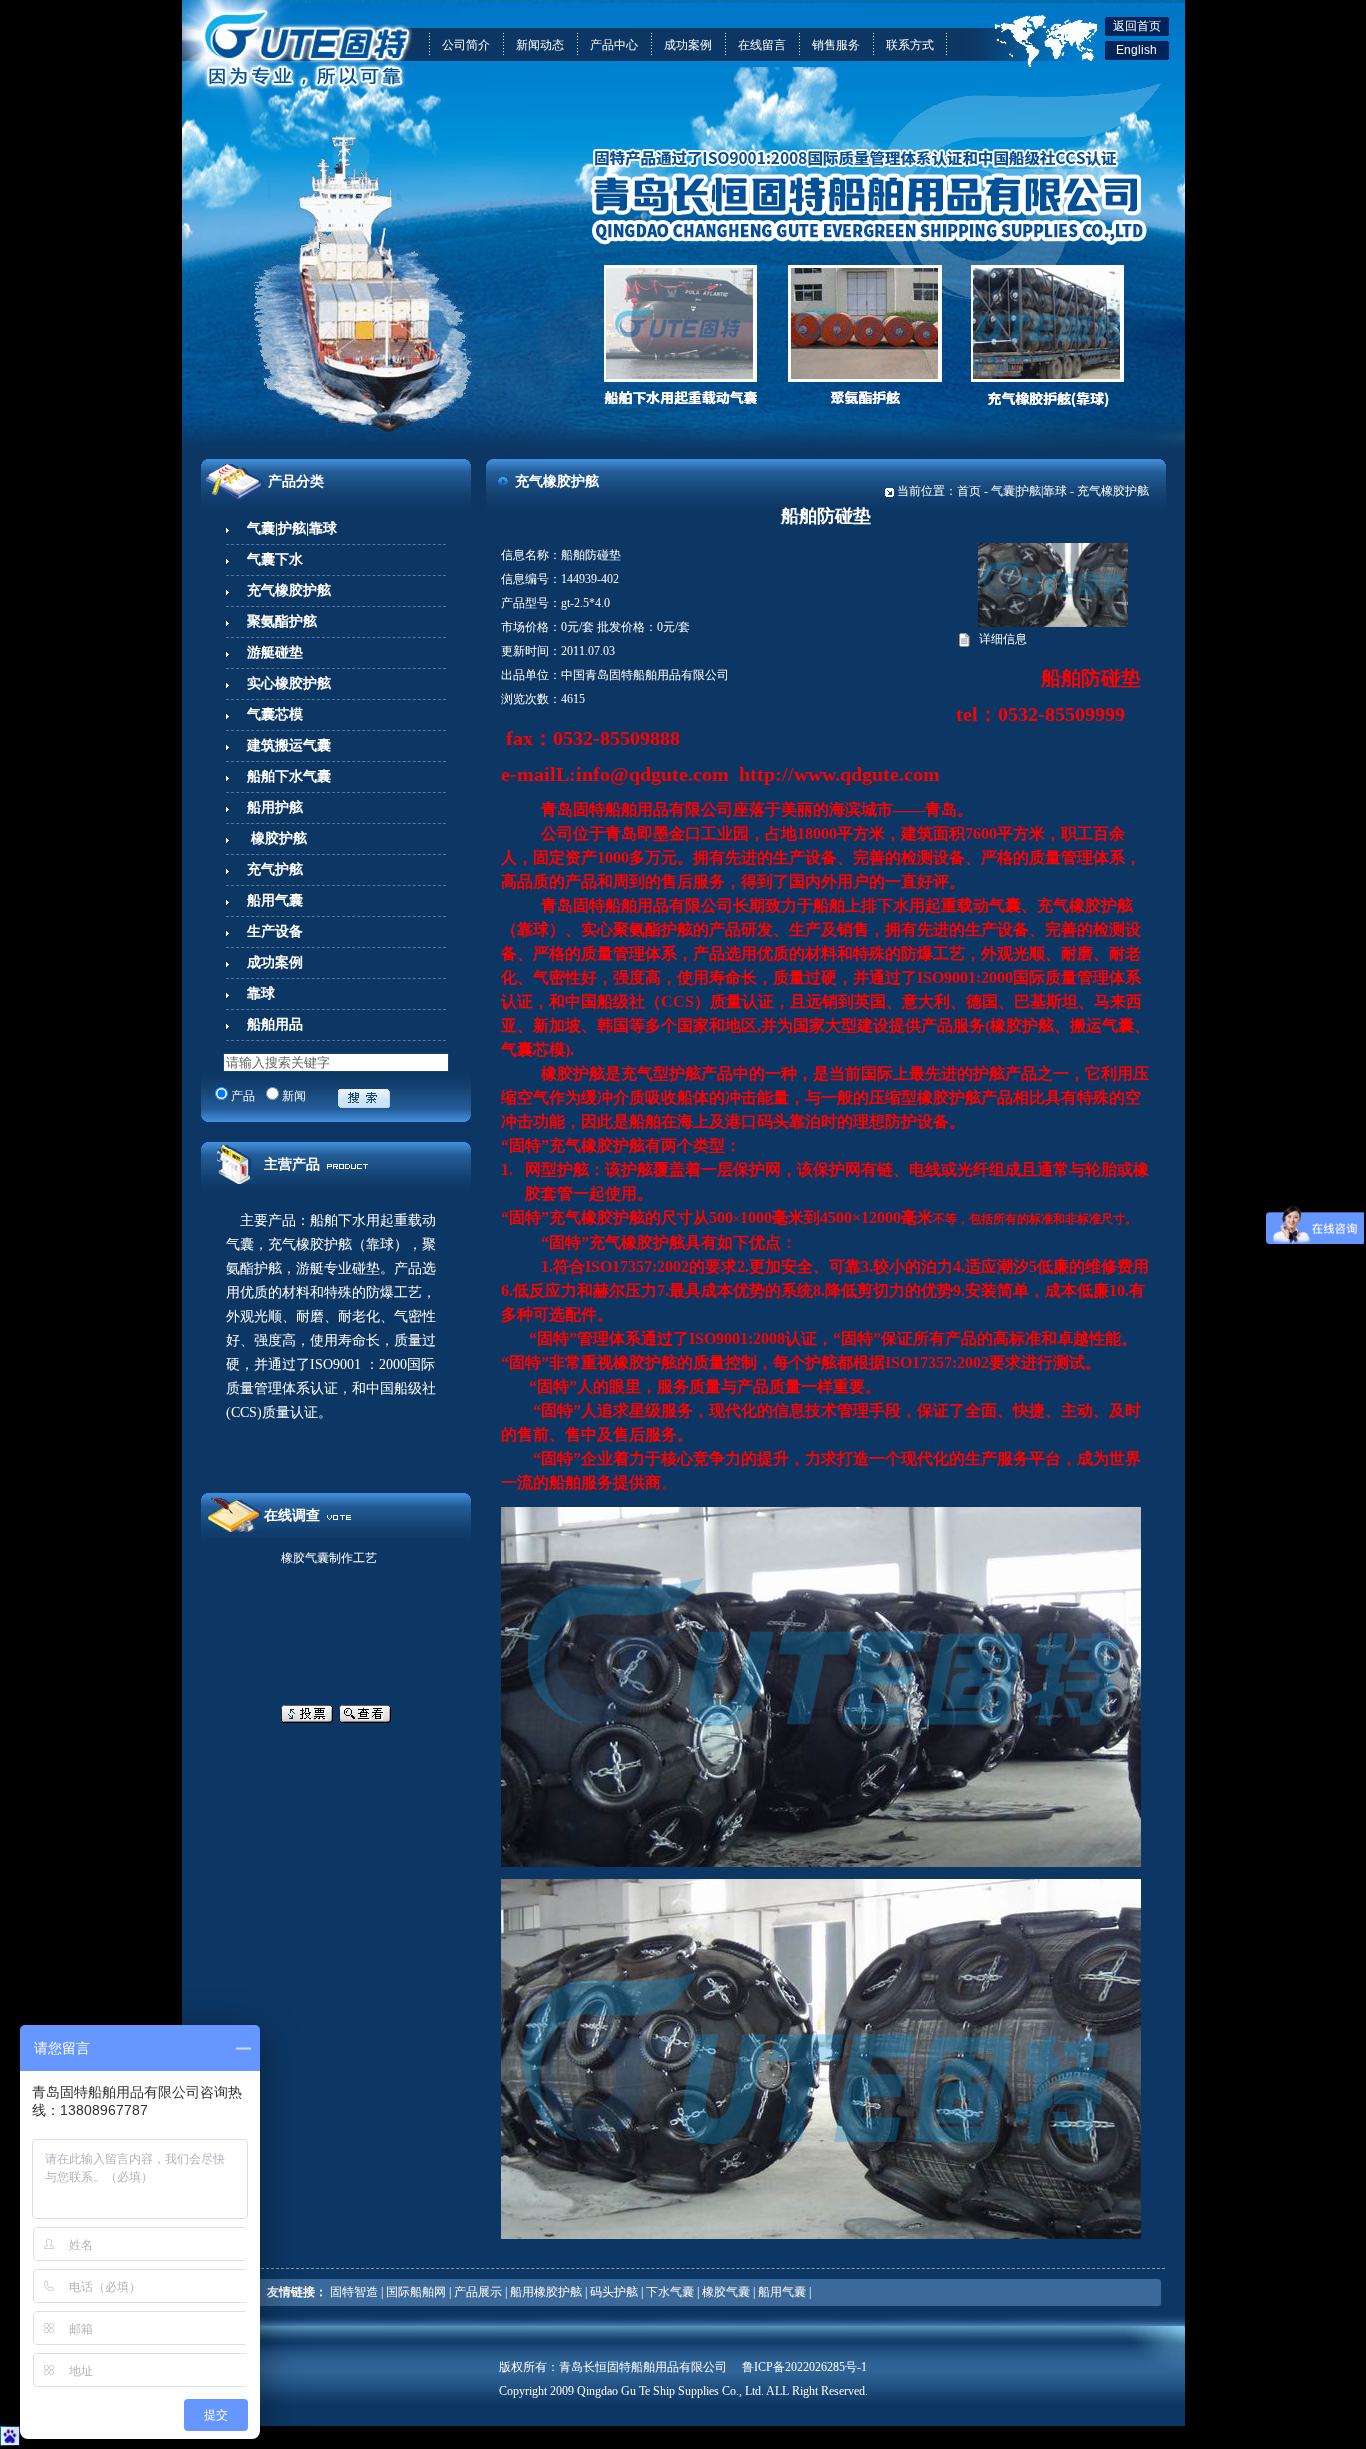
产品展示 (478, 2292)
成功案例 (688, 45)
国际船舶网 (416, 2292)
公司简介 (466, 45)
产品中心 (614, 45)
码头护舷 (614, 2292)
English (1136, 50)
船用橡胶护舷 (546, 2292)
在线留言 (762, 45)
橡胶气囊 (726, 2292)
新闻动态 (540, 45)
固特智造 (354, 2292)
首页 (969, 491)
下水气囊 (670, 2292)
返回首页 (1137, 26)
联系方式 (910, 45)
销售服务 (836, 45)
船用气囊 (782, 2292)
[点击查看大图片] (1053, 623)
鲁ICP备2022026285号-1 (804, 2367)
